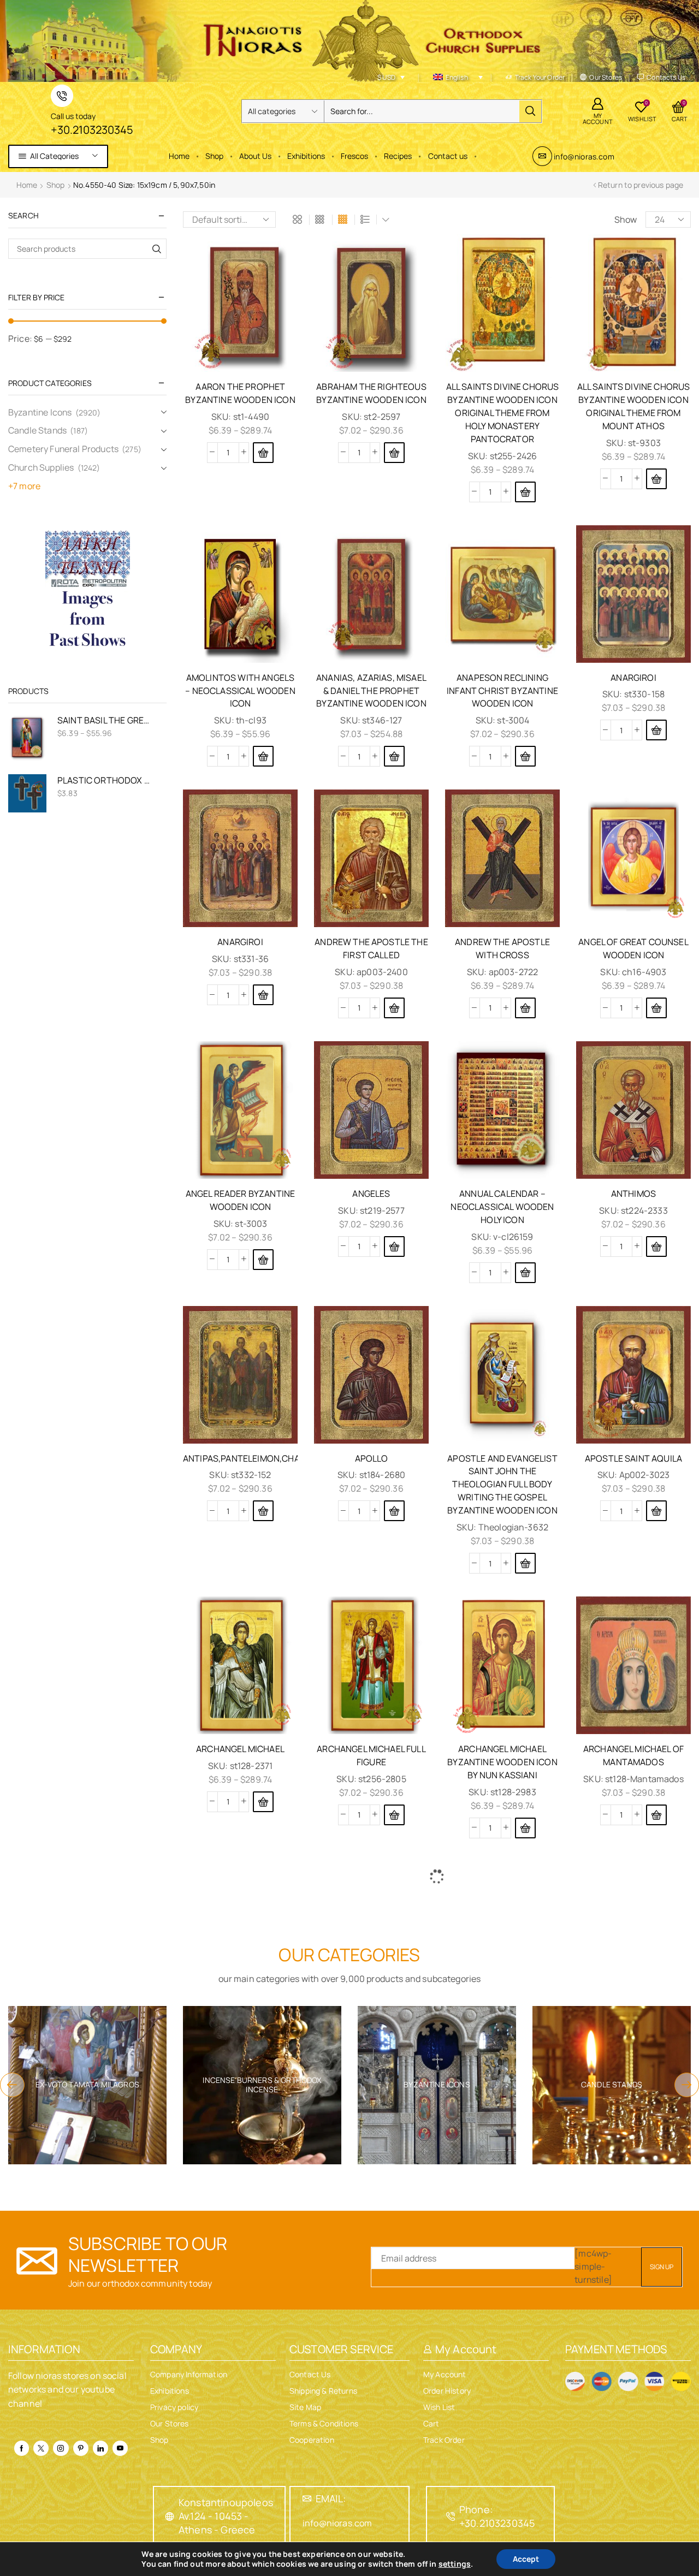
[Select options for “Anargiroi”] (656, 730)
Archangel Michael (240, 1749)
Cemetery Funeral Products (63, 449)
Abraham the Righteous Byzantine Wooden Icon (371, 393)
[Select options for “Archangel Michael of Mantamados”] (656, 1815)
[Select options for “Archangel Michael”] (263, 1802)
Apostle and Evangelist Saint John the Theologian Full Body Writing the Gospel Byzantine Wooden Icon (502, 1485)
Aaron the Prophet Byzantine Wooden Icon (240, 393)
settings (455, 2564)
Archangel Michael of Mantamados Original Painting (371, 2027)
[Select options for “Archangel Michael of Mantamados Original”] (263, 2079)
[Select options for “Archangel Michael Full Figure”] (394, 1815)
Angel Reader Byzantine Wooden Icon (241, 1200)
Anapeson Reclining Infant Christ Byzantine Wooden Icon (502, 691)
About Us (255, 156)
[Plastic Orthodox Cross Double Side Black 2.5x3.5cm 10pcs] (27, 793)
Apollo (372, 1458)
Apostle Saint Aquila (633, 1458)
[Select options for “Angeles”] (394, 1247)
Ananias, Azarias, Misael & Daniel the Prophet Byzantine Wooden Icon (371, 691)
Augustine (502, 2278)
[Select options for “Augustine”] (525, 2331)
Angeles (371, 1194)
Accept (526, 2559)
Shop (214, 156)
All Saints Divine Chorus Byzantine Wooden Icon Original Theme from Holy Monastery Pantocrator (503, 413)
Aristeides (372, 2278)
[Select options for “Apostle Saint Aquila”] (656, 1511)
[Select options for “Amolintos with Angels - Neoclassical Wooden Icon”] (263, 756)
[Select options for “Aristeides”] (394, 2331)
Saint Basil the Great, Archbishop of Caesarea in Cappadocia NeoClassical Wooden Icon (105, 720)
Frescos (354, 156)
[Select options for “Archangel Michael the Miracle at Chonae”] (656, 2079)
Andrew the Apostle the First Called (371, 948)
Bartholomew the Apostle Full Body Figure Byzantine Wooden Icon (502, 2530)
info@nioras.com (584, 156)
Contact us (448, 156)
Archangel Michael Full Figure (371, 1755)
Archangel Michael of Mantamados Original (240, 2020)
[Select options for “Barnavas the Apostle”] (656, 2331)
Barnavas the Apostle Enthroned (240, 2523)
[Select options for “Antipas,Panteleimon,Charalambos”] (263, 1511)
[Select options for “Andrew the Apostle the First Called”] (394, 1008)
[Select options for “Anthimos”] (656, 1247)
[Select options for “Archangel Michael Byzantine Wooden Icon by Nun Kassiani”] (525, 1828)
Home (179, 156)
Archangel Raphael (240, 2278)
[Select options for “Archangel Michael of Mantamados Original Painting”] (394, 2092)
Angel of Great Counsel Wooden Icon (633, 948)
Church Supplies (41, 467)
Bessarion (633, 2516)
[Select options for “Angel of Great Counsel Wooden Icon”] (656, 1008)
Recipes (398, 156)
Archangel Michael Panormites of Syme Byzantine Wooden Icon (502, 2027)
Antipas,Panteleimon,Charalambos (240, 1458)
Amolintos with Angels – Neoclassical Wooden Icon (240, 691)
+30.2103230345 (92, 130)
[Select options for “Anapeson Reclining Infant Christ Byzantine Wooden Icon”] (525, 756)
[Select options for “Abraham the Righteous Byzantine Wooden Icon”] (394, 453)
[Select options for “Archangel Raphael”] (263, 2331)
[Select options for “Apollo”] (394, 1511)
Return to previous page (641, 185)
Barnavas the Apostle (633, 2278)
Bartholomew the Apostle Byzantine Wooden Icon (372, 2530)
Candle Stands (37, 430)
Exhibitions (306, 156)
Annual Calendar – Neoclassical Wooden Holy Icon (502, 1207)
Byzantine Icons (40, 412)
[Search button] (530, 111)
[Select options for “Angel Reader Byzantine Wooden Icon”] (263, 1260)
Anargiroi (633, 678)
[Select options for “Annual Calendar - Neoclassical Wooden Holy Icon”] (525, 1273)
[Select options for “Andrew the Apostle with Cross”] (525, 1008)
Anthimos (633, 1194)
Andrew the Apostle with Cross (502, 948)
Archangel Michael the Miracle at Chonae (633, 2020)
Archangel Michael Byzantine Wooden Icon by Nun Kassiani (502, 1762)
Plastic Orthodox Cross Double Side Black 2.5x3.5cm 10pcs (105, 780)
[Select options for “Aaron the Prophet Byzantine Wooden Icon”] (263, 453)
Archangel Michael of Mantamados (633, 1755)
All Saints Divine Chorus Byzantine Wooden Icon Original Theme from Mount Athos (634, 406)
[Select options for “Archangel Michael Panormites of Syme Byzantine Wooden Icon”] (525, 2092)
